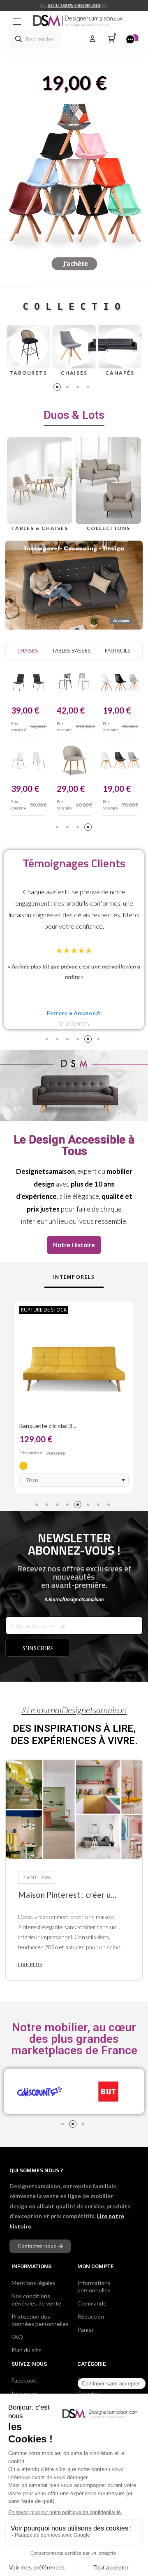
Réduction (91, 2316)
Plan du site (27, 2350)
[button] (74, 1245)
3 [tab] (79, 388)
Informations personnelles (94, 2286)
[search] (18, 39)
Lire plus (30, 1964)
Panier (86, 2329)
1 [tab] (59, 388)
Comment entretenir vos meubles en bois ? (68, 1895)
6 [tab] (100, 1040)
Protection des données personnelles (40, 2320)
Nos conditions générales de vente (36, 2300)
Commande (92, 2303)
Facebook (24, 2380)
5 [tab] (89, 1040)
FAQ (17, 2337)
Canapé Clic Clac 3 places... (54, 1426)
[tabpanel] (28, 351)
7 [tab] (100, 1506)
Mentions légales (34, 2283)
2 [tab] (69, 388)
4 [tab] (89, 388)
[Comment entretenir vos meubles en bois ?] (74, 1809)
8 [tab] (110, 1506)
